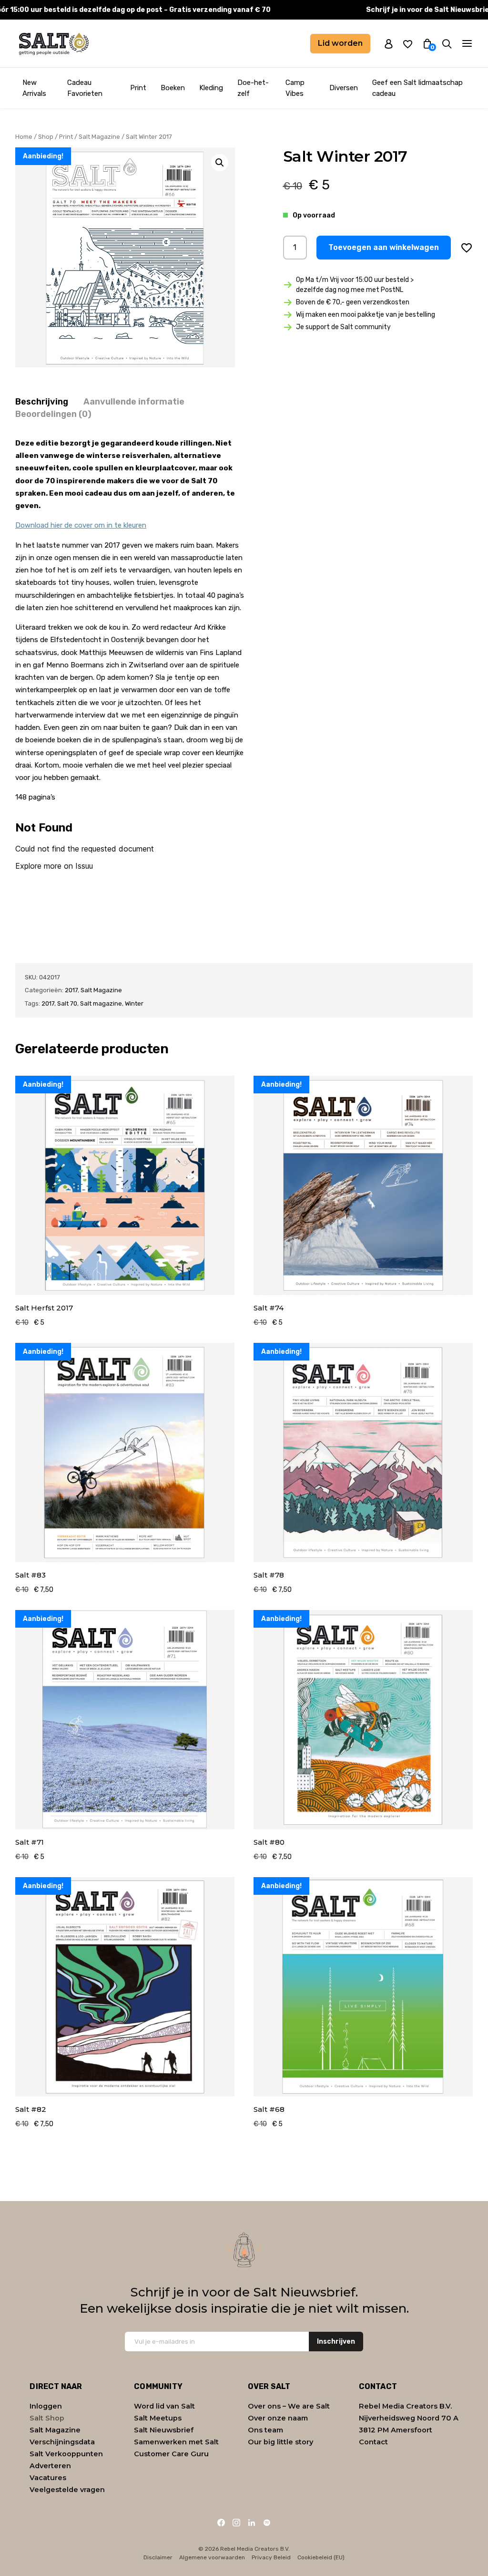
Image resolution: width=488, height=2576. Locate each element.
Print (138, 88)
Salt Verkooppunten (66, 2454)
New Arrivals (34, 88)
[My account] (389, 43)
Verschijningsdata (62, 2442)
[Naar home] (53, 43)
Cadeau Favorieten (85, 88)
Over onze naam (278, 2418)
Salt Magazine (99, 137)
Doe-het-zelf (253, 88)
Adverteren (50, 2466)
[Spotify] (267, 2523)
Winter (134, 1003)
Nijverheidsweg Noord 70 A (409, 2418)
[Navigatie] (467, 43)
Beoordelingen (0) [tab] (53, 414)
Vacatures (48, 2478)
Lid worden (340, 43)
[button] (220, 163)
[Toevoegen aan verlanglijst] (467, 248)
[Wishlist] (408, 44)
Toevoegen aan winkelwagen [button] (384, 247)
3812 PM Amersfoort (396, 2430)
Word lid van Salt (164, 2406)
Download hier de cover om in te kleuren (81, 525)
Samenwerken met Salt (176, 2442)
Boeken (173, 88)
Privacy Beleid (271, 2557)
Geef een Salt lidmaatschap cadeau (417, 88)
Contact (373, 2442)
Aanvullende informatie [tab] (134, 402)
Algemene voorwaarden (212, 2557)
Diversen (344, 88)
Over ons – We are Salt (289, 2406)
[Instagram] (236, 2523)
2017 (71, 990)
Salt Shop (47, 2418)
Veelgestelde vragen (67, 2490)
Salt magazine (101, 1003)
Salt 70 (67, 1003)
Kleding (211, 88)
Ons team (265, 2430)
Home (24, 137)
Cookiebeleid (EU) (321, 2557)
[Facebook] (221, 2523)
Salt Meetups (158, 2418)
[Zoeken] (447, 44)
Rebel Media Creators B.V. (405, 2406)
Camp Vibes (295, 88)
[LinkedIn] (252, 2523)
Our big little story (280, 2442)
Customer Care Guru (171, 2454)
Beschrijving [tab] (42, 402)
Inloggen (46, 2406)
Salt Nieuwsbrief (164, 2430)
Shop (46, 137)
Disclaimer (158, 2557)
